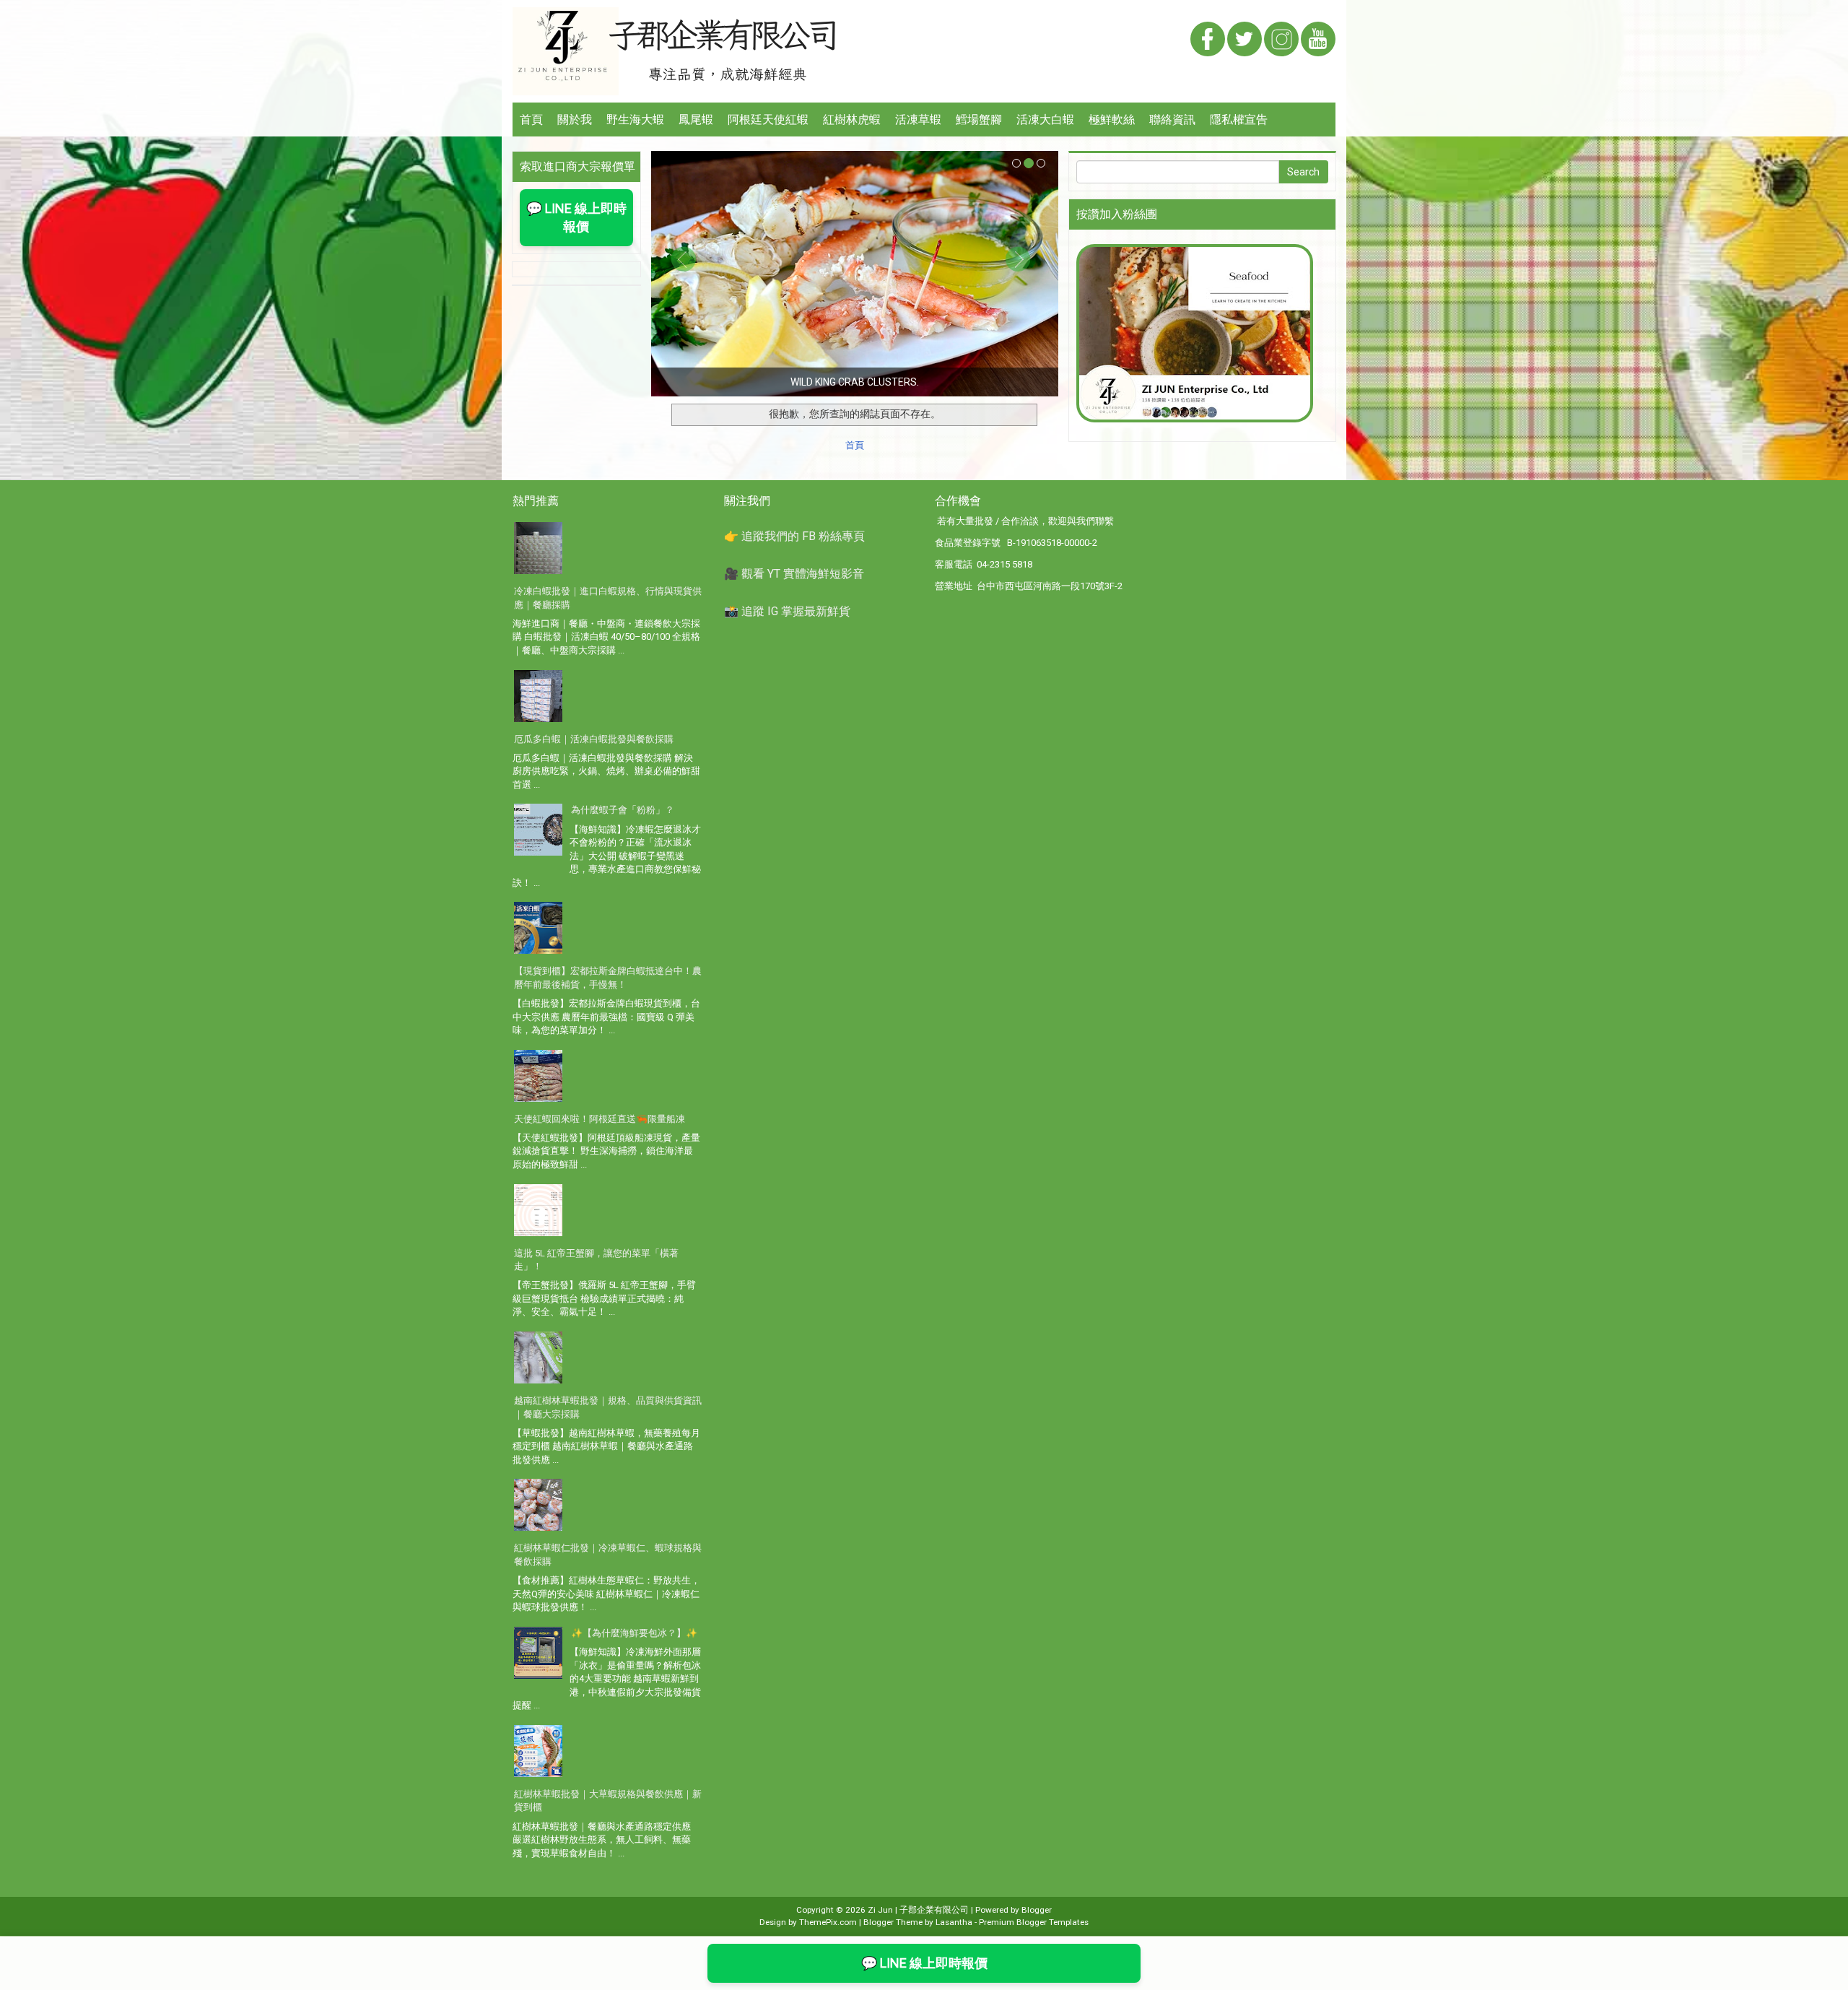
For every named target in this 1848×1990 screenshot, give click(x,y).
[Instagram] (1281, 40)
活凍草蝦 (918, 120)
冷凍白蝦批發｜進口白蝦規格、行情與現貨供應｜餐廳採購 (608, 598)
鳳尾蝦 (696, 120)
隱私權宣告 (1239, 120)
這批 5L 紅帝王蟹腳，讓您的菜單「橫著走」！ (596, 1260)
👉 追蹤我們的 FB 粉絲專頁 (794, 536)
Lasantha (954, 1922)
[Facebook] (1208, 40)
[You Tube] (1318, 40)
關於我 (575, 120)
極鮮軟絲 (1112, 120)
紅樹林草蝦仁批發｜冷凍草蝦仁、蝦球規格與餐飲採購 (608, 1555)
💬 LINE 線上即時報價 (576, 218)
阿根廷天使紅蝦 (768, 120)
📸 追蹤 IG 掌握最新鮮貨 (787, 611)
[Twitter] (1245, 40)
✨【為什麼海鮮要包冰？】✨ (634, 1633)
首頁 (531, 120)
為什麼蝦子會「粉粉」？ (623, 810)
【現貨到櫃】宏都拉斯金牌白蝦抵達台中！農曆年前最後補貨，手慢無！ (608, 978)
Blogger (1037, 1910)
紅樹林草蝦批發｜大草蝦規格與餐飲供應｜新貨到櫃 (608, 1801)
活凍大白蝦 (1045, 120)
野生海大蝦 (635, 120)
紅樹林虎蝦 (852, 120)
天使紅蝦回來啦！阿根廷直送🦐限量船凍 (600, 1119)
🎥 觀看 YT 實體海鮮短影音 (794, 574)
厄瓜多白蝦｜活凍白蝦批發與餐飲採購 (594, 739)
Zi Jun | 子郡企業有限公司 (918, 1910)
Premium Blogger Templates (1034, 1922)
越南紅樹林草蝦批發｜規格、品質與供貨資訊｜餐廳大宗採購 (608, 1407)
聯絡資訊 (1172, 120)
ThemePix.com (828, 1922)
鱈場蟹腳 (979, 120)
